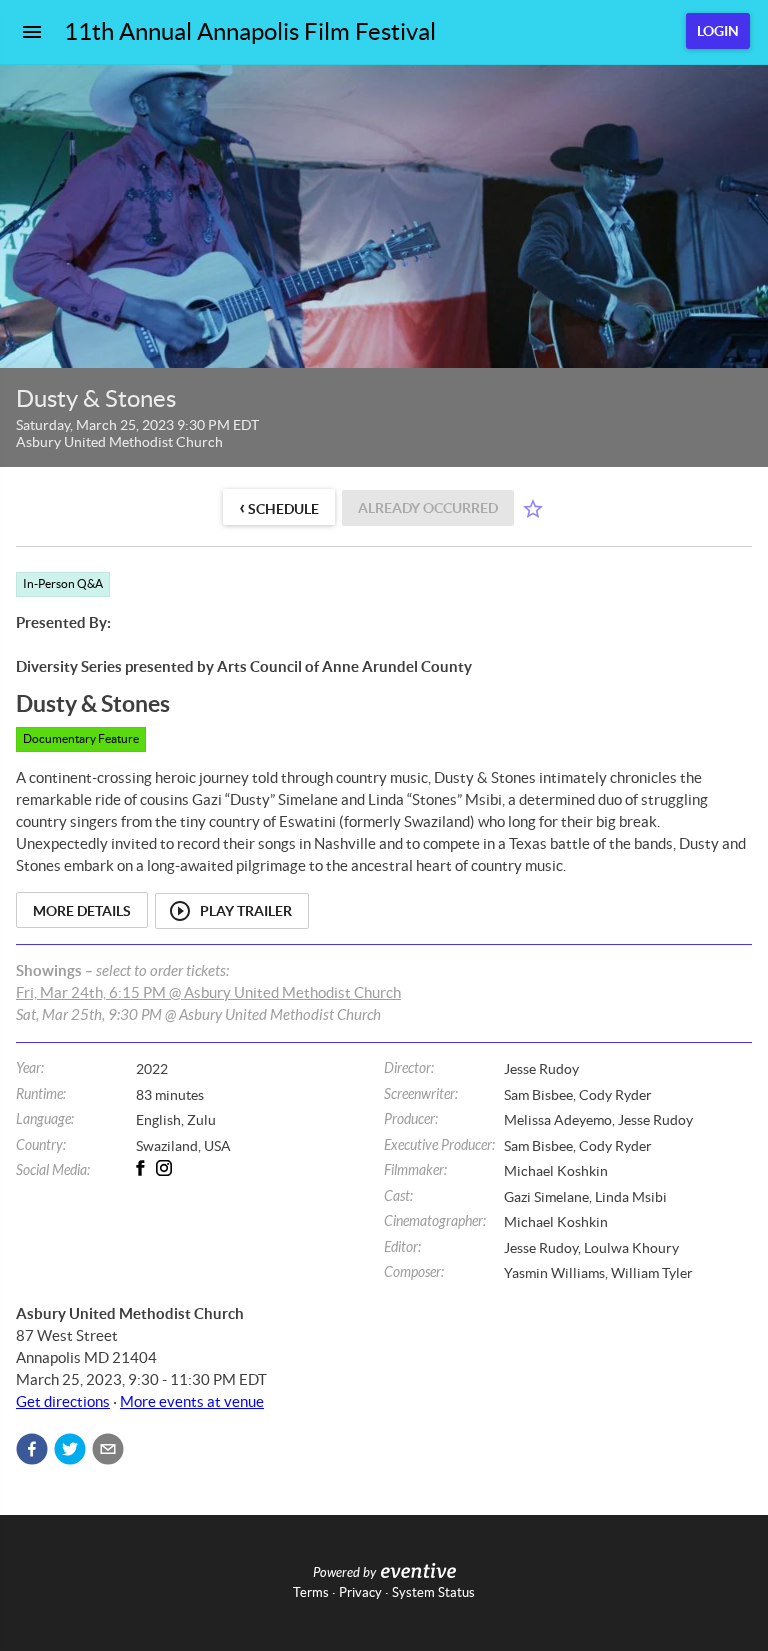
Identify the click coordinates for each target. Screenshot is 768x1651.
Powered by (344, 1573)
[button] (32, 1449)
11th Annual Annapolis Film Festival (250, 31)
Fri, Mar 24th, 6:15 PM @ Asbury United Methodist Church (208, 992)
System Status (433, 1592)
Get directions (63, 1401)
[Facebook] (148, 1168)
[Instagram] (172, 1168)
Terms (311, 1592)
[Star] (533, 509)
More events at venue (192, 1401)
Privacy (360, 1592)
